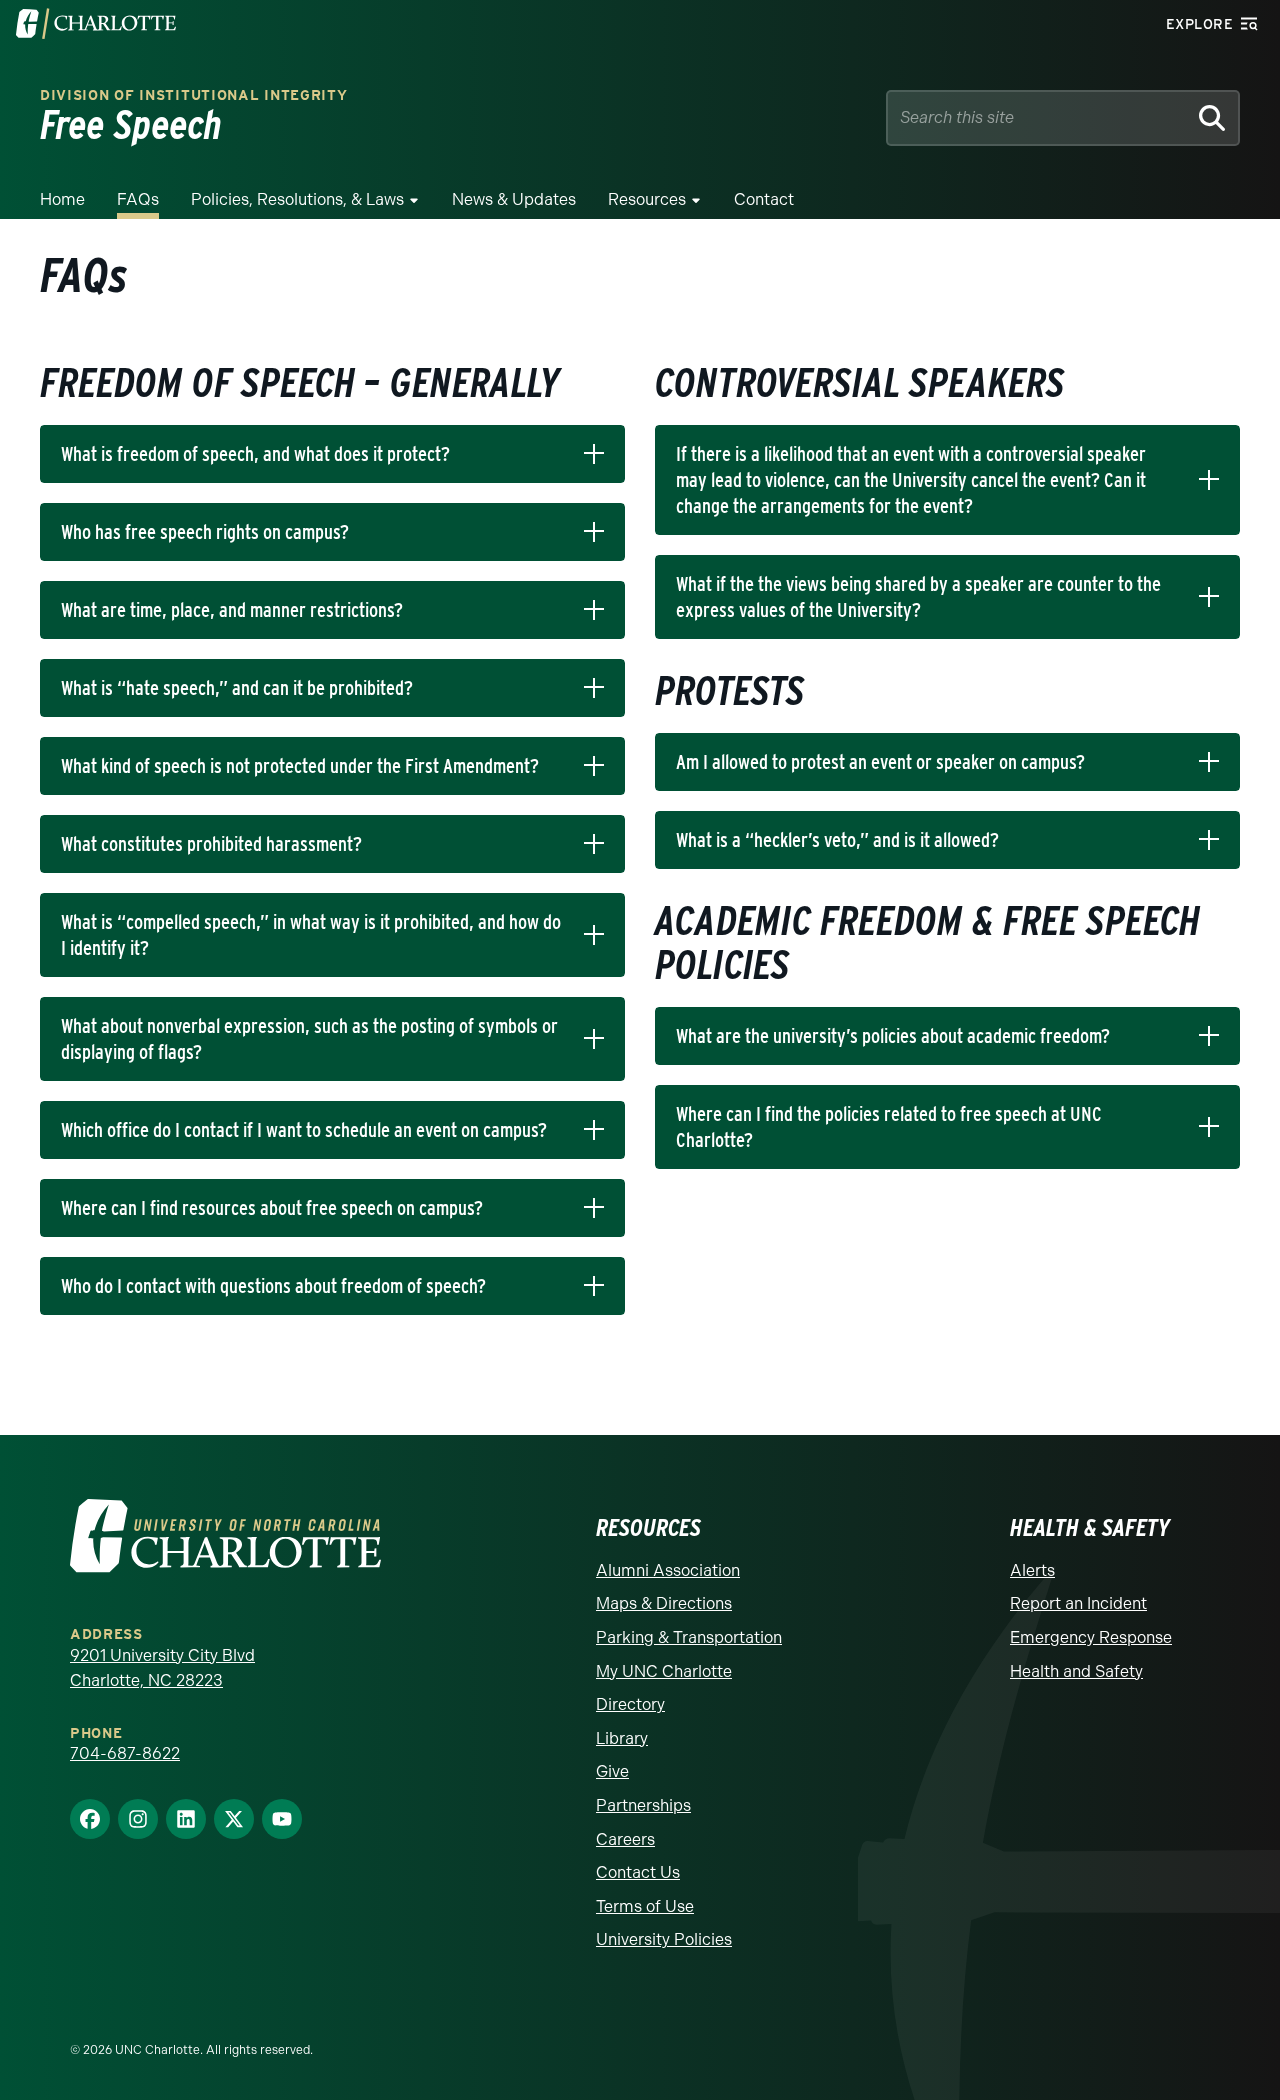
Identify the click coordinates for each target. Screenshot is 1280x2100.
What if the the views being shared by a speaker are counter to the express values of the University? (918, 597)
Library (622, 1738)
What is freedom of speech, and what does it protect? (255, 454)
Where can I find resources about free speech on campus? (272, 1208)
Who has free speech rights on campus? (205, 532)
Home (62, 199)
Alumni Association (668, 1570)
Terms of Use (645, 1906)
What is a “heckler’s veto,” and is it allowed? (837, 840)
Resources (647, 199)
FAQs (138, 199)
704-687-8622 (125, 1753)
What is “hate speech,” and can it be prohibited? (237, 688)
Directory (630, 1704)
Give (612, 1771)
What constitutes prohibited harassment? (211, 844)
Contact (764, 199)
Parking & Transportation (689, 1637)
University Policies (664, 1939)
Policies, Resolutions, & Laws (297, 199)
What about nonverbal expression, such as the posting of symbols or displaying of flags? (309, 1039)
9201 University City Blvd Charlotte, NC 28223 (162, 1668)
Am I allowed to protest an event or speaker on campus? (880, 762)
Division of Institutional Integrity (194, 95)
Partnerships (643, 1805)
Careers (625, 1839)
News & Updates (514, 199)
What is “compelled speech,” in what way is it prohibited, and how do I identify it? (311, 935)
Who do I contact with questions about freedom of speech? (273, 1286)
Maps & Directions (664, 1603)
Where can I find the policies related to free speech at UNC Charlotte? (889, 1127)
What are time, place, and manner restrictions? (232, 610)
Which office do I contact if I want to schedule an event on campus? (304, 1130)
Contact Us (638, 1872)
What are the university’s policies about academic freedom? (893, 1036)
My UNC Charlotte (664, 1671)
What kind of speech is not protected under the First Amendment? (300, 766)
